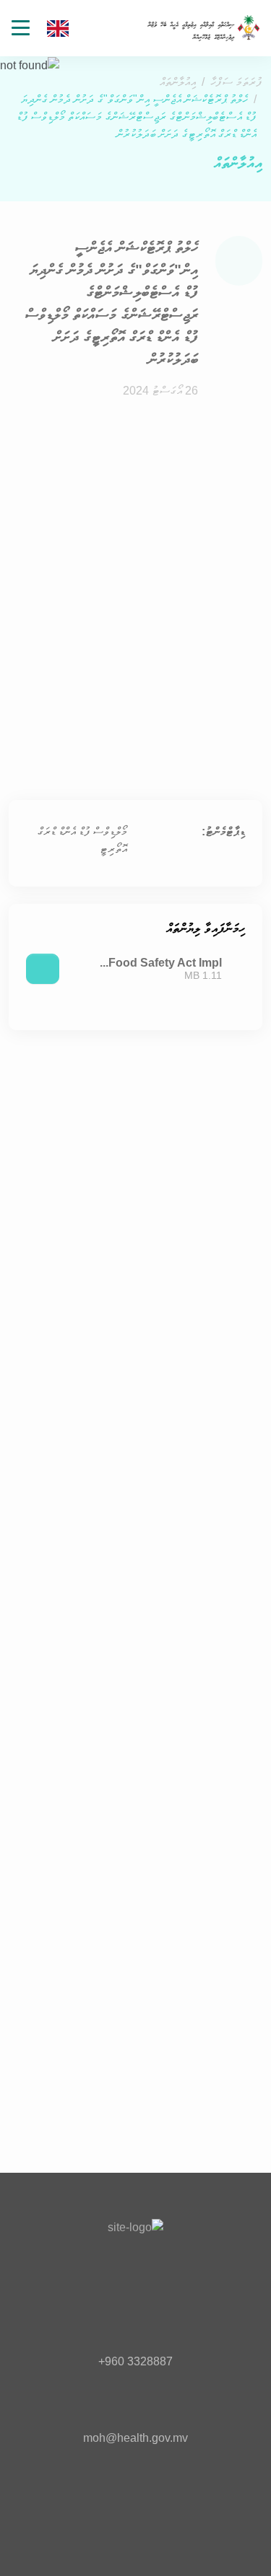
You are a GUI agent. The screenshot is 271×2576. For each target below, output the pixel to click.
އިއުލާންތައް (178, 82)
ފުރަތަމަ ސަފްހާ (236, 82)
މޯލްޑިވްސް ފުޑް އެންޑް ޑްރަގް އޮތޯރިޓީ (82, 840)
